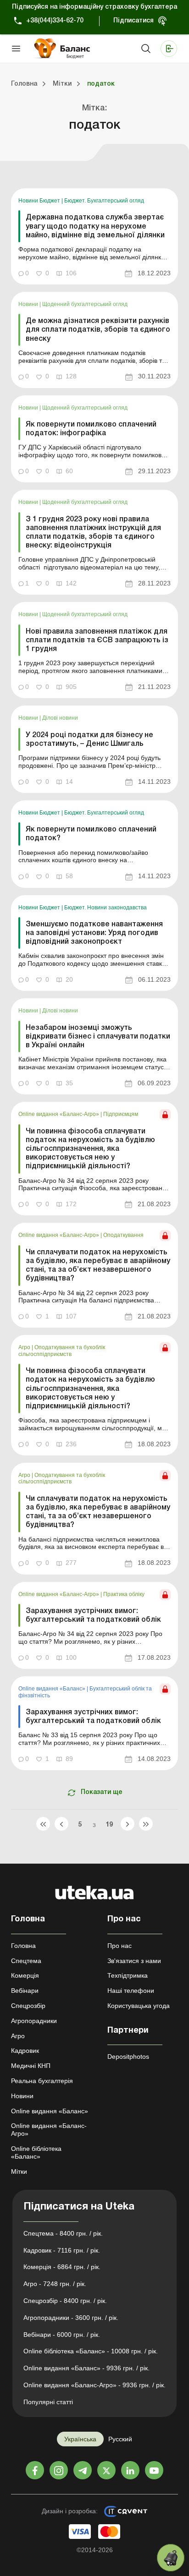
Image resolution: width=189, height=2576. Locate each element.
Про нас (120, 1946)
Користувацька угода (139, 2006)
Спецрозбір (28, 2006)
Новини (29, 304)
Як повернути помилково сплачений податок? (91, 834)
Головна (23, 1946)
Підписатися (133, 21)
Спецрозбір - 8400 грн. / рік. (65, 2301)
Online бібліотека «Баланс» (36, 2152)
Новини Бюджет (40, 201)
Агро (25, 1347)
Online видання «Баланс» (53, 1689)
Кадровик (25, 2051)
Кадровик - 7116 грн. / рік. (62, 2250)
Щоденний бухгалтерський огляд (85, 304)
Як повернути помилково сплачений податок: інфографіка (91, 429)
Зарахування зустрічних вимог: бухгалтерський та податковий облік (93, 1616)
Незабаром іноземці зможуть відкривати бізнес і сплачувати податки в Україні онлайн (98, 1037)
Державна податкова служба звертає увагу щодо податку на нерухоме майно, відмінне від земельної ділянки (95, 226)
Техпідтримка (128, 1975)
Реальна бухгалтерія (42, 2081)
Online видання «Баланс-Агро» (59, 1114)
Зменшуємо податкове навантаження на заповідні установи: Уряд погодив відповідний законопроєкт (94, 933)
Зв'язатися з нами (134, 1961)
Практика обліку (124, 1594)
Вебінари (25, 1991)
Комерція (25, 1975)
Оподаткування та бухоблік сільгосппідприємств (62, 1351)
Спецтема (26, 1961)
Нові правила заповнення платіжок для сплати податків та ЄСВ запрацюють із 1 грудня (97, 640)
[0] (171, 2558)
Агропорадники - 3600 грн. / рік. (71, 2318)
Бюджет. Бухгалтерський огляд (104, 201)
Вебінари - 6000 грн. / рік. (62, 2335)
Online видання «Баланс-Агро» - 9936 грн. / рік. (94, 2385)
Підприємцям (121, 1114)
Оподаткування (123, 1235)
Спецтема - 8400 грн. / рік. (63, 2233)
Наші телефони (131, 1991)
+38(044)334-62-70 (55, 21)
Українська (80, 2439)
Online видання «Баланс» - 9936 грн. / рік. (86, 2368)
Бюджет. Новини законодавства (106, 908)
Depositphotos (128, 2056)
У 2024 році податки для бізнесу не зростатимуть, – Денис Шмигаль (89, 740)
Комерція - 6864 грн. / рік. (62, 2267)
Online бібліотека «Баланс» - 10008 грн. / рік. (91, 2351)
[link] (94, 236)
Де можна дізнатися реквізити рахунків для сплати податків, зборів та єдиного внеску (98, 330)
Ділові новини (60, 718)
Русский (120, 2439)
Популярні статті (48, 2402)
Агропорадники (34, 2021)
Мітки (19, 2171)
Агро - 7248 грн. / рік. (55, 2284)
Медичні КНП (31, 2066)
